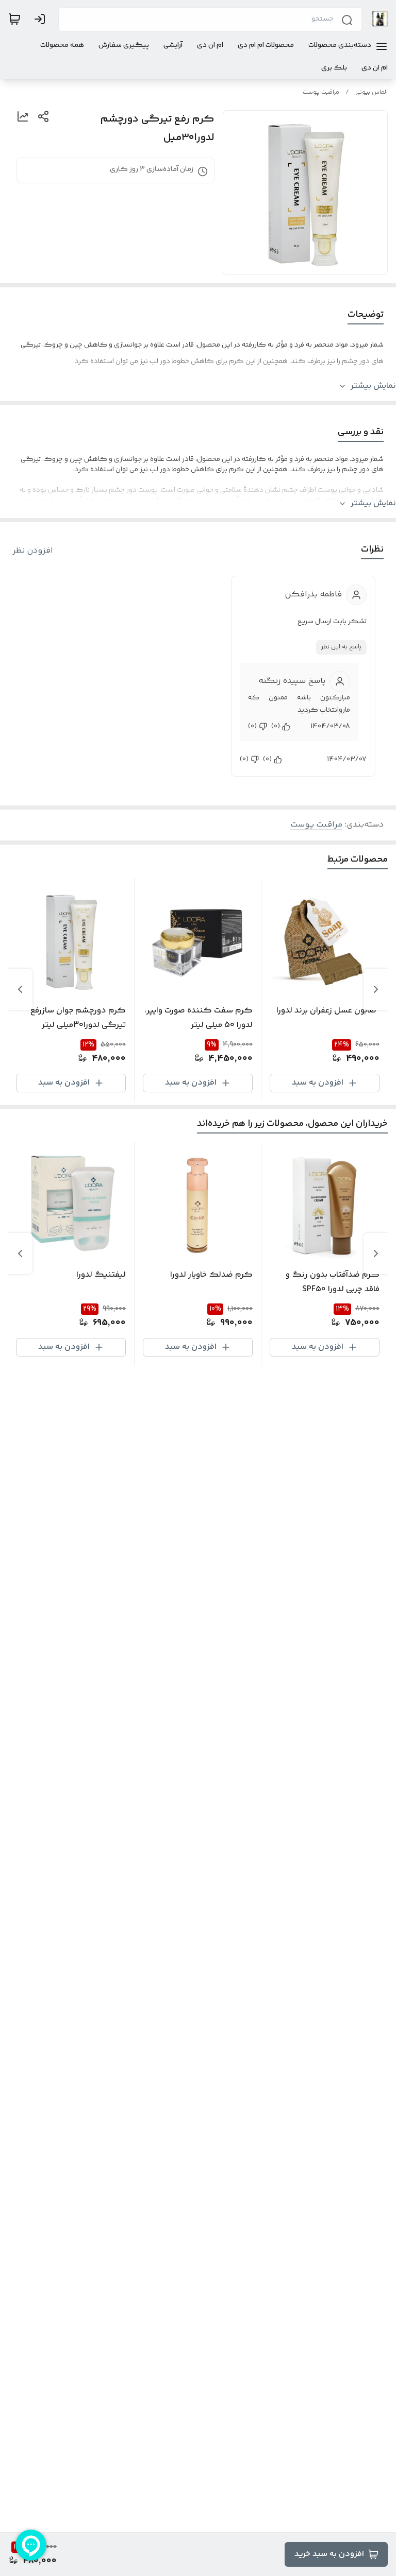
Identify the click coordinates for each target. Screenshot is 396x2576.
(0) (276, 727)
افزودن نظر (33, 551)
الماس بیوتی (372, 92)
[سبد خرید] (14, 19)
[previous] (376, 989)
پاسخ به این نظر (341, 647)
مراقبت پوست (321, 92)
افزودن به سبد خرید (329, 2554)
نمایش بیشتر (373, 386)
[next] (20, 989)
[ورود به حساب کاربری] (42, 19)
